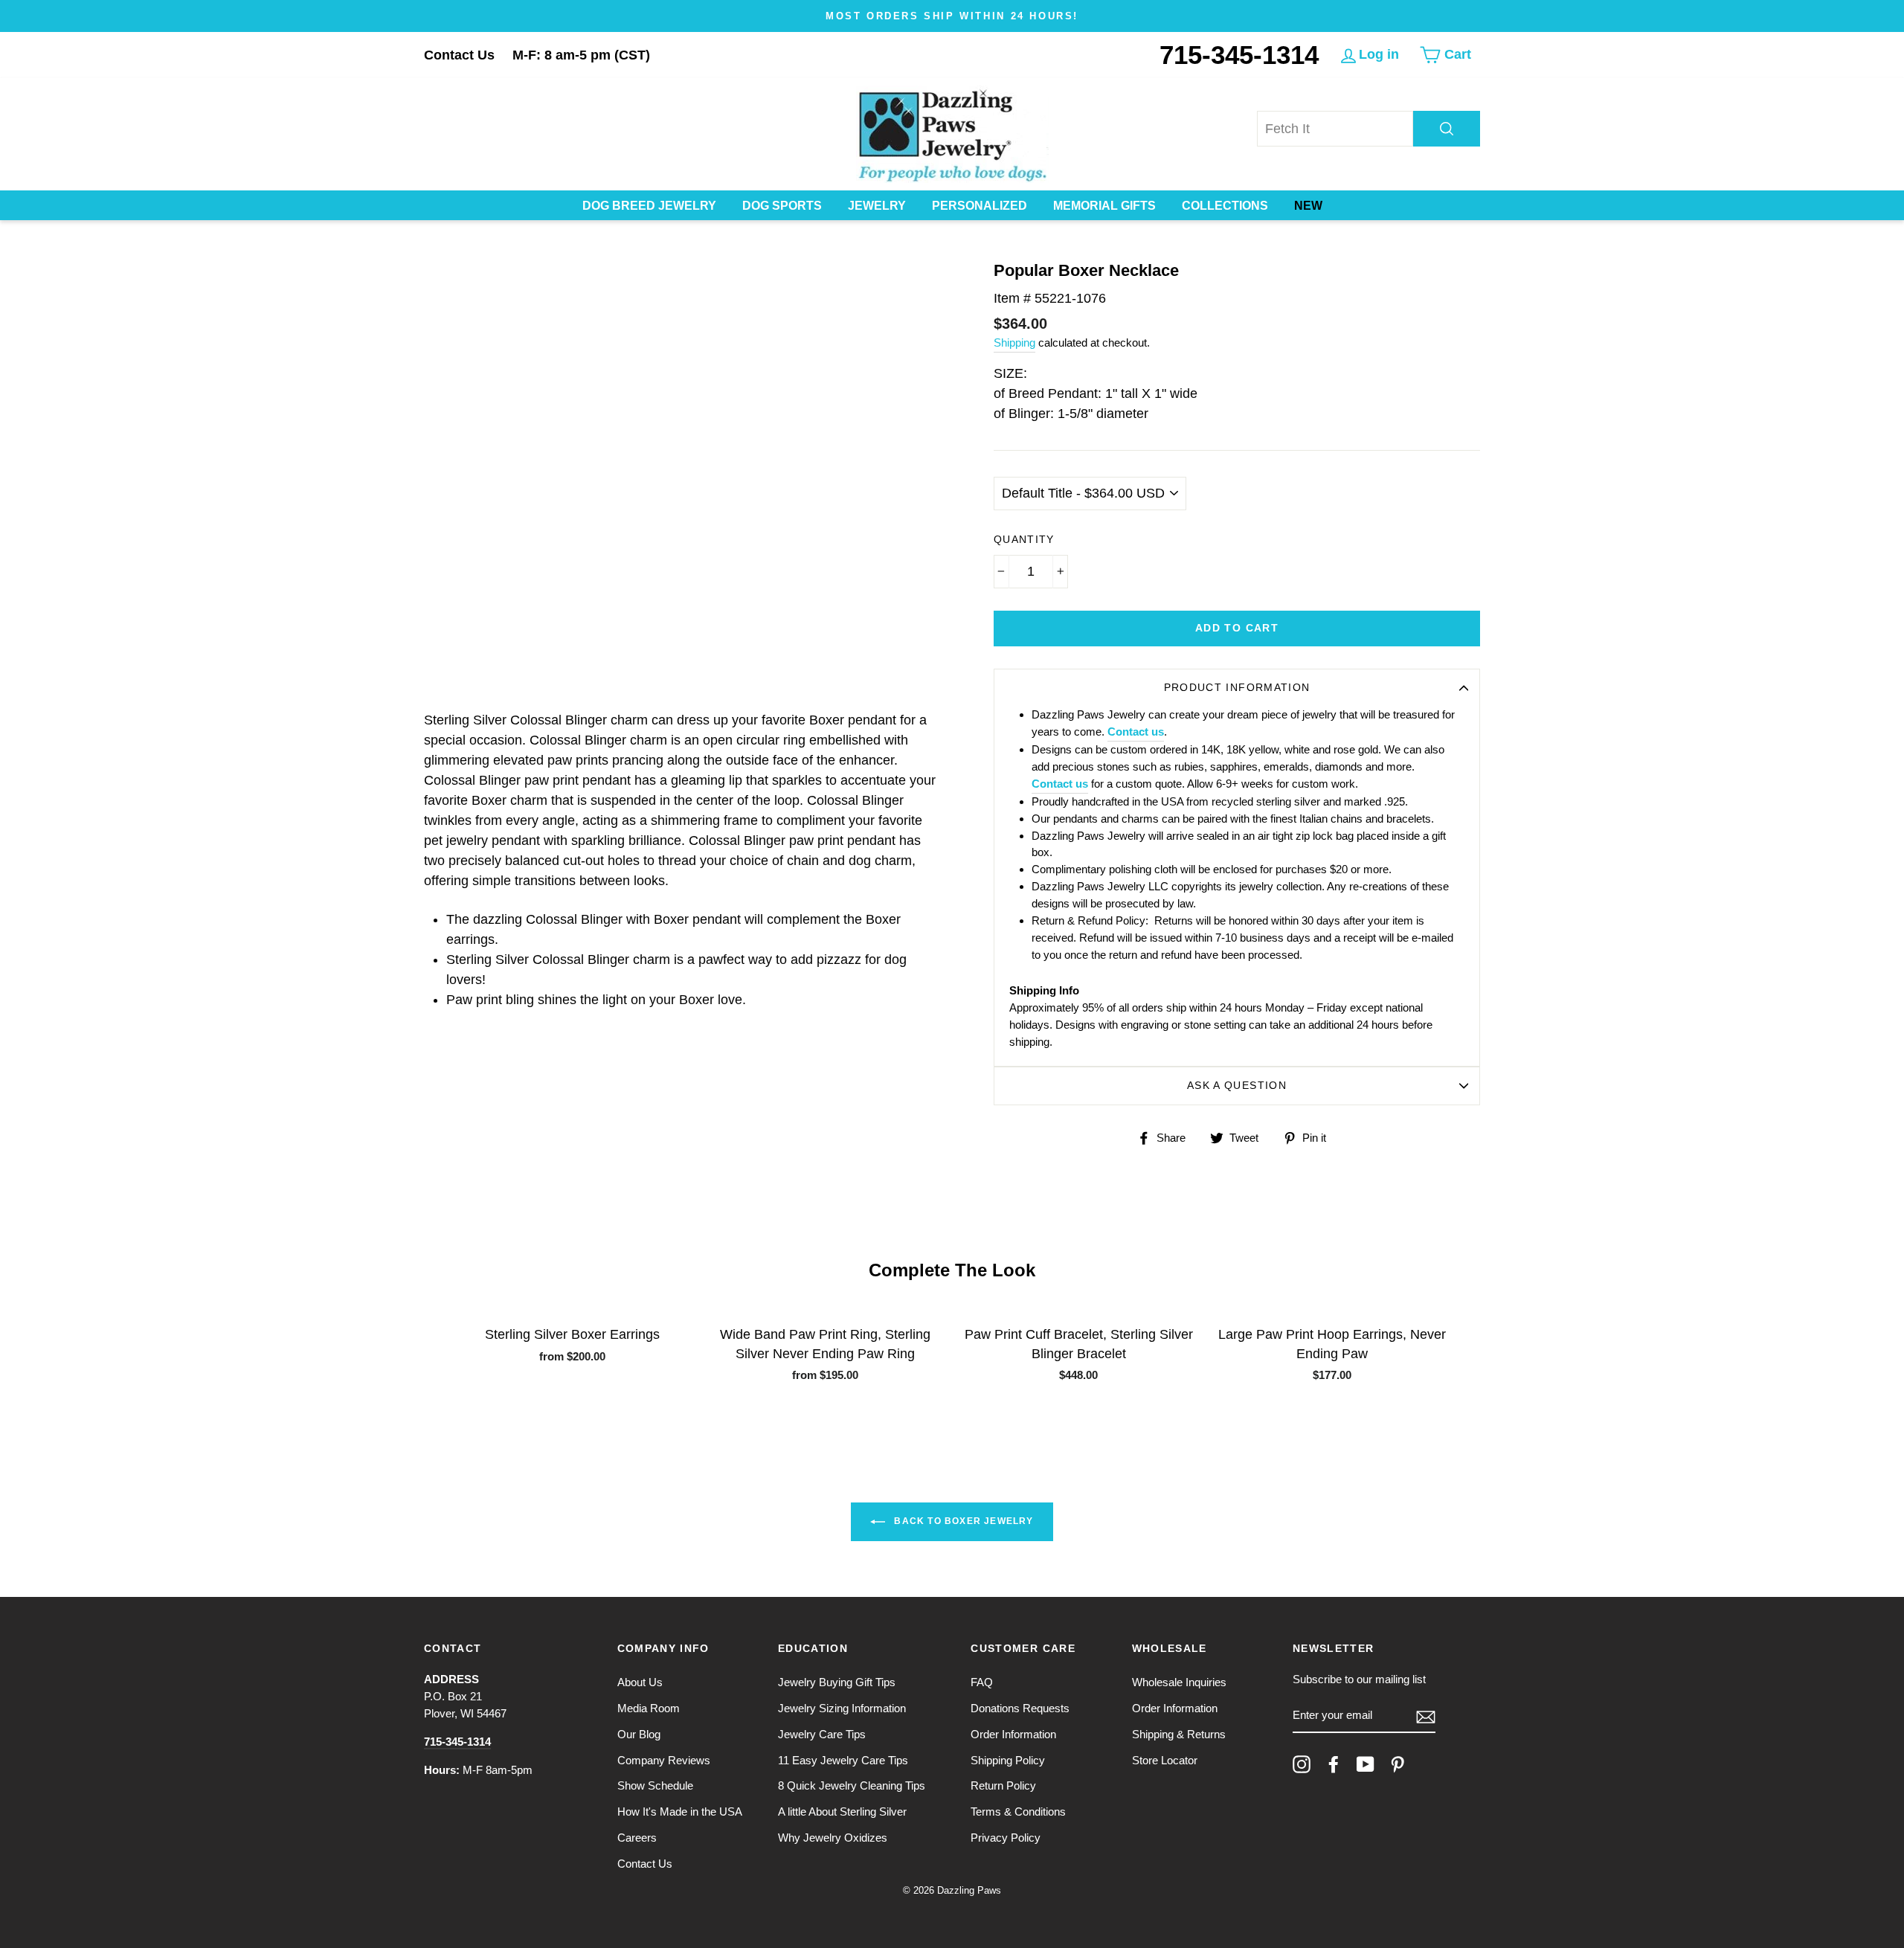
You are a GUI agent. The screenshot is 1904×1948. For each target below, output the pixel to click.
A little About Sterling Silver (842, 1812)
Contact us (1136, 732)
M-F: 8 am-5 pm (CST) (581, 55)
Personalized (980, 206)
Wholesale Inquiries (1179, 1682)
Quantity (1024, 540)
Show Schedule (655, 1785)
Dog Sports (782, 206)
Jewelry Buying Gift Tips (837, 1682)
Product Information (1237, 688)
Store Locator (1165, 1760)
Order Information (1013, 1734)
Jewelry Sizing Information (842, 1708)
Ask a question (1237, 1086)
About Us (640, 1682)
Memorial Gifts (1104, 206)
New (1308, 206)
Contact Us (459, 55)
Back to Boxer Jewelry (962, 1521)
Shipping (1014, 343)
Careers (637, 1838)
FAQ (982, 1682)
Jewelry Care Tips (822, 1734)
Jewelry (877, 206)
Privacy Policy (1006, 1838)
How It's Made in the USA (680, 1812)
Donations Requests (1020, 1708)
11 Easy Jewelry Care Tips (843, 1760)
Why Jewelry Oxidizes (833, 1838)
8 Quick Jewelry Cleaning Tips (852, 1785)
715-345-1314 (1239, 55)
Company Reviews (664, 1760)
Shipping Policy (1008, 1760)
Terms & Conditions (1018, 1812)
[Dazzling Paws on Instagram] (1302, 1764)
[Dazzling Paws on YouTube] (1366, 1764)
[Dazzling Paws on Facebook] (1334, 1764)
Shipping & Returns (1179, 1734)
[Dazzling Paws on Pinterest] (1398, 1764)
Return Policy (1003, 1785)
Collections (1225, 206)
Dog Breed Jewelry (649, 206)
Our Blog (639, 1734)
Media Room (649, 1708)
